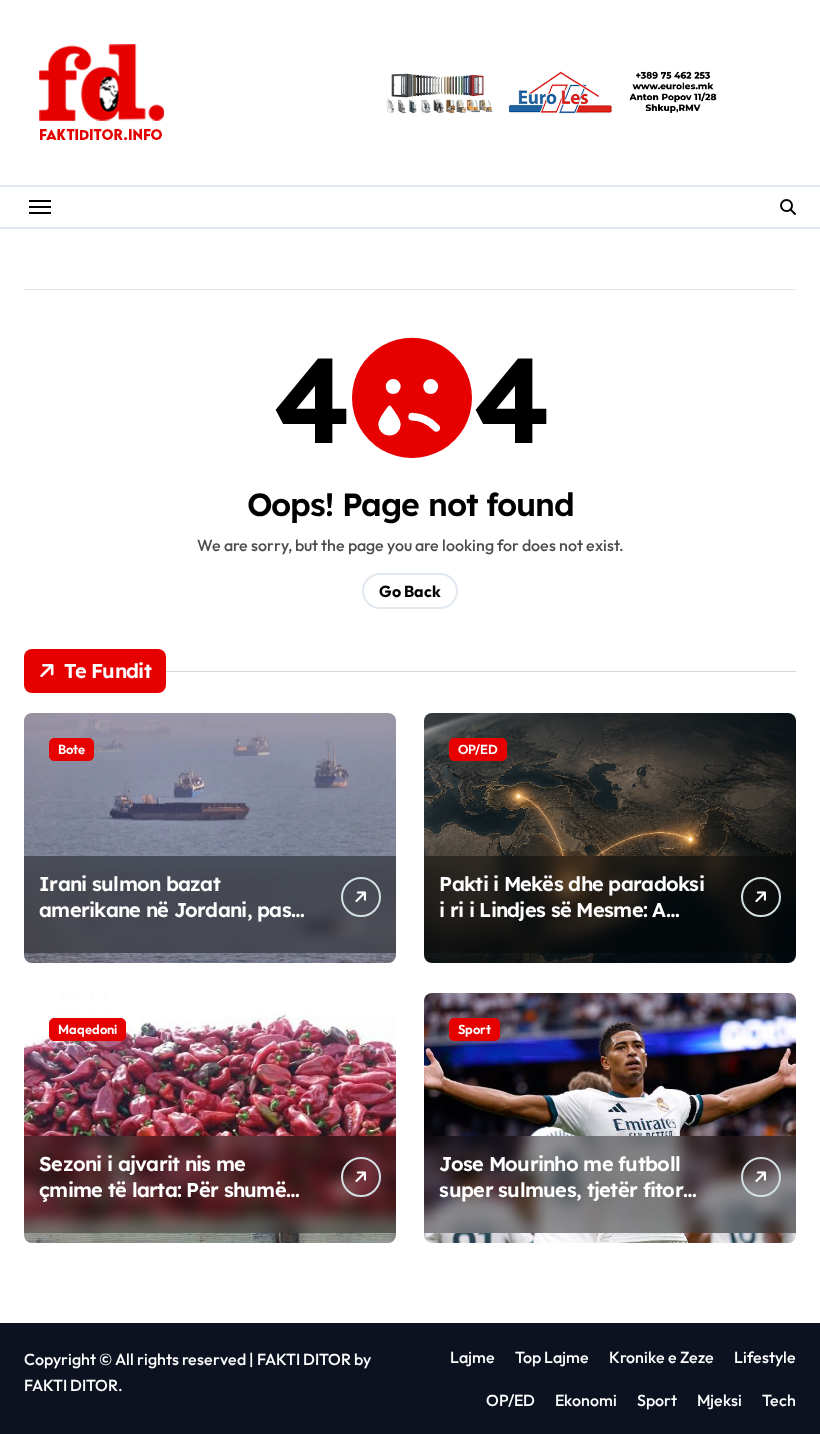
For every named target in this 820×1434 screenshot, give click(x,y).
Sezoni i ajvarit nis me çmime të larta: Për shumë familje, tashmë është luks (162, 1189)
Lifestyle (765, 1357)
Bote (71, 749)
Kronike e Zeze (661, 1357)
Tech (779, 1400)
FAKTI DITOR (304, 1359)
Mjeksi (719, 1400)
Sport (474, 1029)
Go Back (410, 591)
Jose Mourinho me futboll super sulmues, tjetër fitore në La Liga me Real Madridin (566, 1202)
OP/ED (478, 749)
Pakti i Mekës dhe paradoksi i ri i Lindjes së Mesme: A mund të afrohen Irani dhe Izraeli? (571, 922)
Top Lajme (552, 1357)
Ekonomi (586, 1400)
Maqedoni (87, 1029)
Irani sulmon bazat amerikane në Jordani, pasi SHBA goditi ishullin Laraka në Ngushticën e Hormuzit (167, 922)
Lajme (472, 1357)
